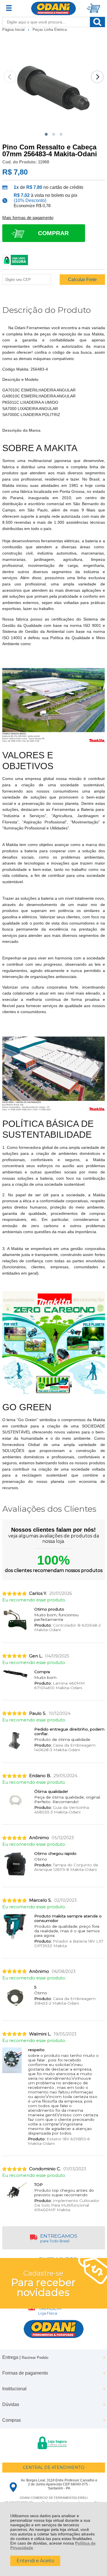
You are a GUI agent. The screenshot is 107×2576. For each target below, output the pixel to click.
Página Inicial (14, 30)
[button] (46, 134)
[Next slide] (97, 77)
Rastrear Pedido (35, 2358)
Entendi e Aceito (35, 2561)
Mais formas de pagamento (28, 218)
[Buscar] (97, 22)
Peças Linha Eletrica (50, 30)
